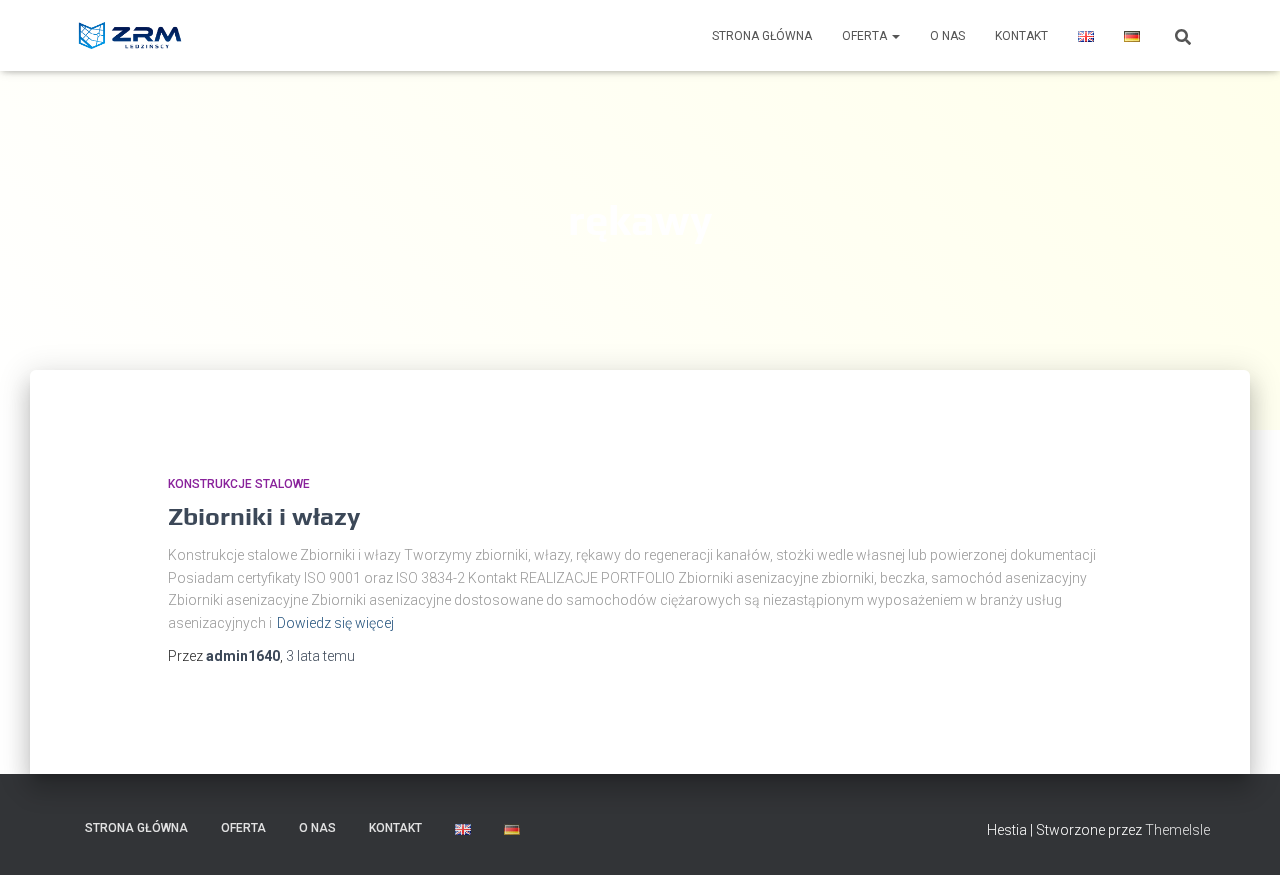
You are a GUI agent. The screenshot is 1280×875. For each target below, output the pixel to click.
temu (320, 656)
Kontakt (1021, 36)
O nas (947, 36)
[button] (895, 36)
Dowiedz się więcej (335, 623)
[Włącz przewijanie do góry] (1240, 835)
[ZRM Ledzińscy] (132, 36)
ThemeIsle (1177, 830)
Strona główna (762, 36)
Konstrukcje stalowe (239, 484)
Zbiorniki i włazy (264, 516)
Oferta (866, 36)
